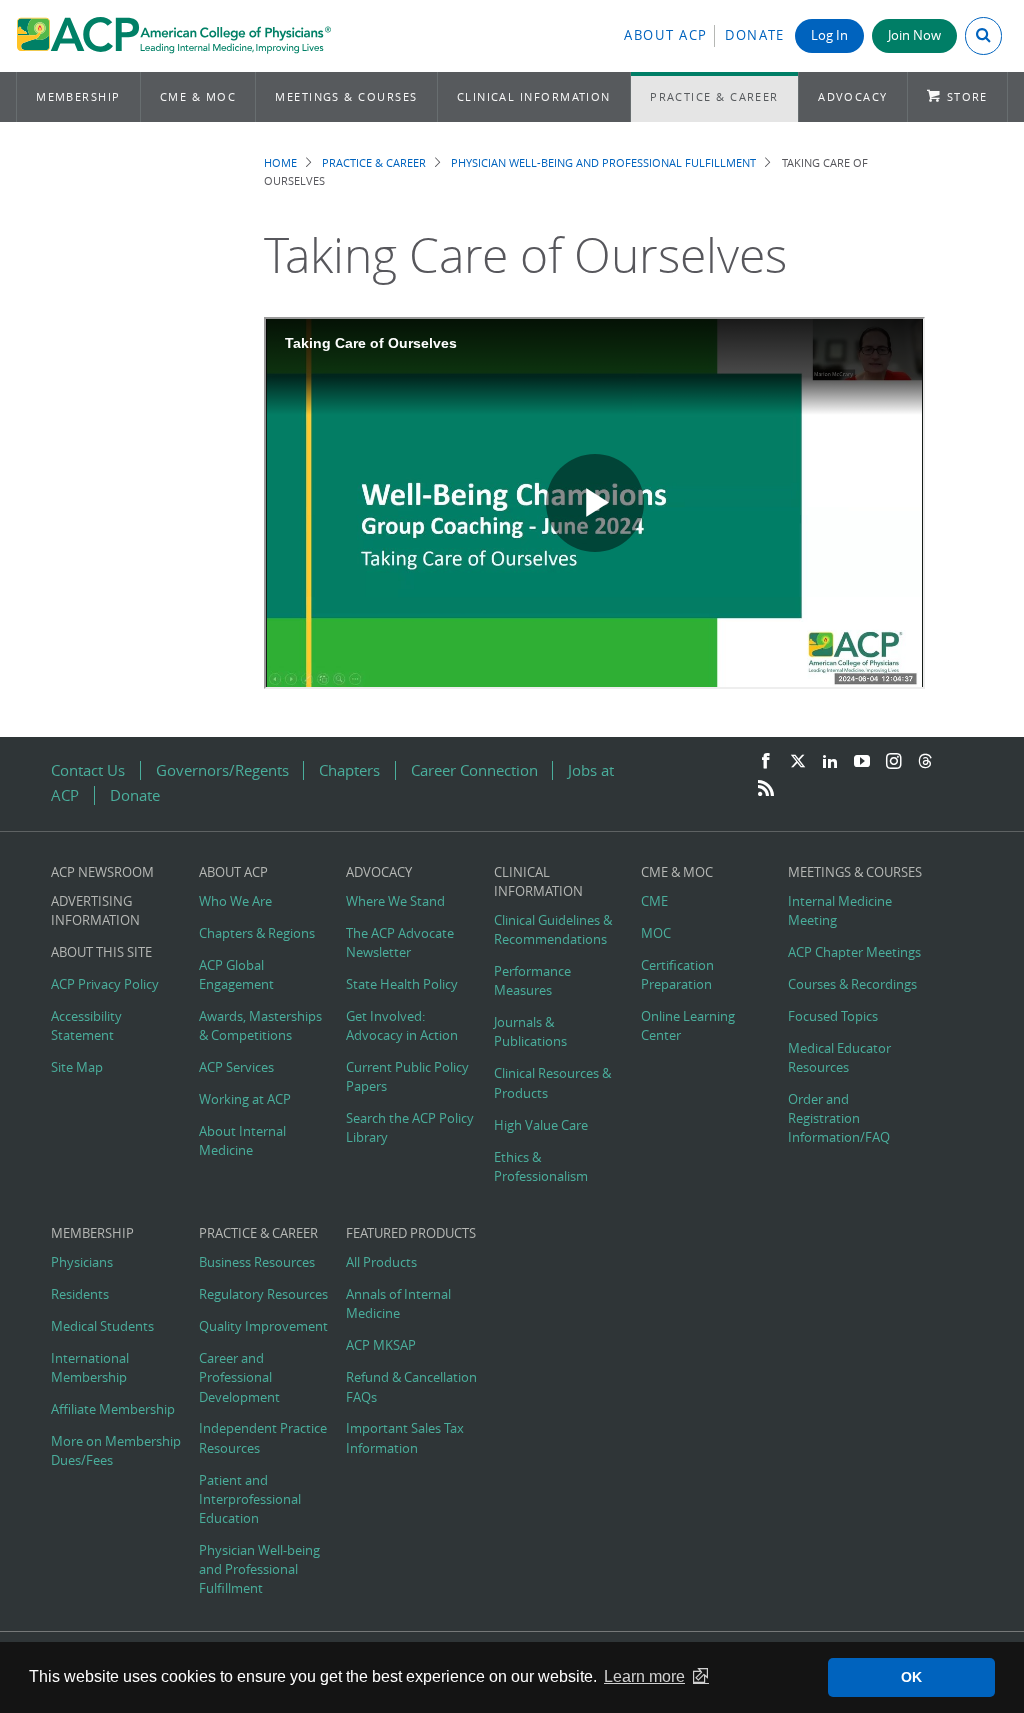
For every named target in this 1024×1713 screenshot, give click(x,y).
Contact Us (88, 770)
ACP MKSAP (381, 1345)
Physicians (82, 1262)
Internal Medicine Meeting (840, 911)
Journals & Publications (530, 1032)
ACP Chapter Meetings (854, 952)
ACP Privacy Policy (105, 984)
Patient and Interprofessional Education (250, 1499)
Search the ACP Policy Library (410, 1128)
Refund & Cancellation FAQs (411, 1387)
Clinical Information (534, 96)
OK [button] (911, 1677)
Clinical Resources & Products (552, 1083)
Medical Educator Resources (839, 1058)
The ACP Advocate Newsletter (400, 943)
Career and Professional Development (239, 1377)
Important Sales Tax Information (405, 1438)
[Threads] (925, 762)
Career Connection (474, 770)
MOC (656, 933)
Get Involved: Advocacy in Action (402, 1026)
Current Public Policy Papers (407, 1077)
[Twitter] (798, 762)
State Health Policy (402, 984)
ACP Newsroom (102, 872)
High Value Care (541, 1125)
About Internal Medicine (242, 1141)
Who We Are (235, 901)
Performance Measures (532, 981)
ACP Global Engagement (236, 975)
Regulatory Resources (263, 1294)
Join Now (914, 35)
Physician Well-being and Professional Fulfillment (603, 162)
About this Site (101, 952)
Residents (80, 1294)
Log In (829, 35)
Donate (755, 35)
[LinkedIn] (830, 762)
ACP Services (236, 1067)
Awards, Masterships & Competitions (260, 1026)
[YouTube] (862, 762)
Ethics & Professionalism (541, 1167)
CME (654, 901)
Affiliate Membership (113, 1409)
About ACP (666, 35)
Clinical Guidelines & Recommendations (553, 930)
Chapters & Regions (257, 933)
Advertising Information (95, 911)
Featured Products (411, 1233)
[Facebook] (766, 762)
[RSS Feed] (766, 789)
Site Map (77, 1067)
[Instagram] (894, 762)
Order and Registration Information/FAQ (839, 1118)
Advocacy (853, 96)
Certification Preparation (677, 975)
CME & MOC (198, 96)
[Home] (173, 36)
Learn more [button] (644, 1676)
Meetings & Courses (346, 96)
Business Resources (257, 1262)
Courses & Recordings (852, 984)
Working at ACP (245, 1099)
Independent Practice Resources (263, 1438)
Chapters (349, 770)
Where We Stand (395, 901)
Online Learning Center (688, 1026)
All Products (381, 1262)
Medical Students (102, 1326)
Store (967, 96)
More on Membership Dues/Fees (116, 1451)
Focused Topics (833, 1016)
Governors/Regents (222, 770)
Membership (78, 96)
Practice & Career (714, 96)
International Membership (90, 1368)
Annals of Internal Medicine (398, 1304)
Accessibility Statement (86, 1026)
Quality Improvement (263, 1326)
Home (280, 162)
